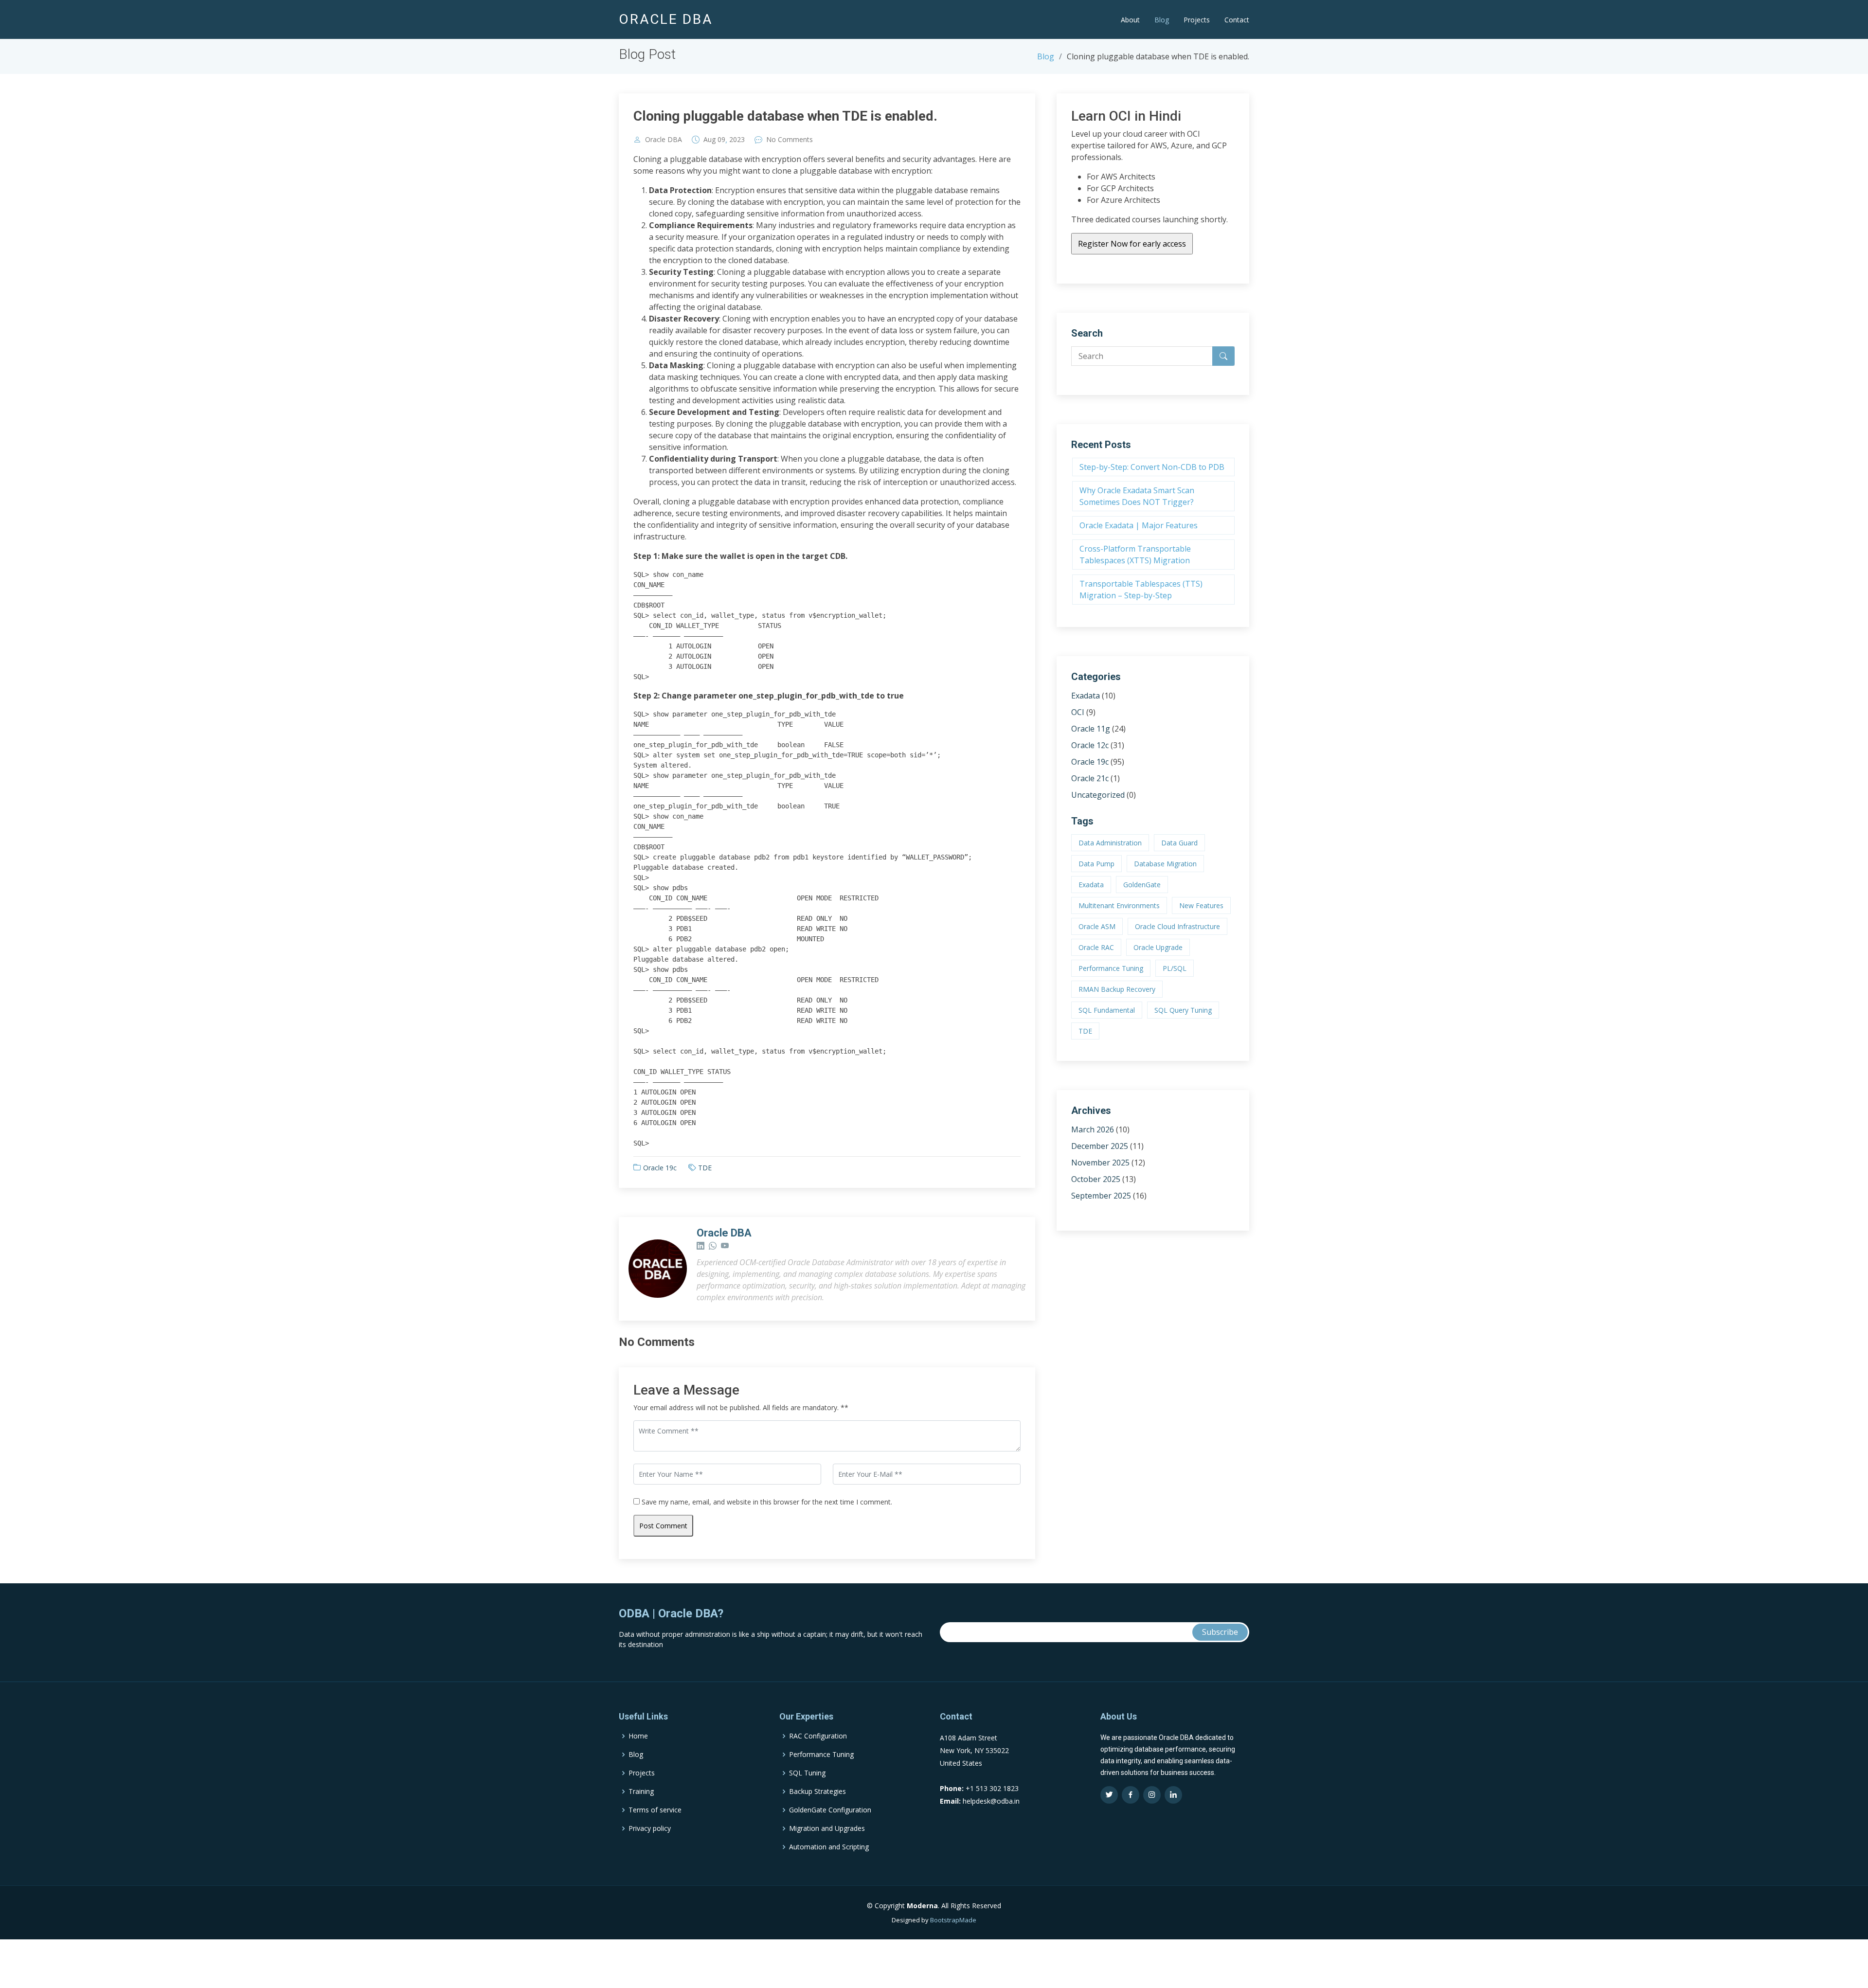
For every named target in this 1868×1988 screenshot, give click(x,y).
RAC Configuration (818, 1736)
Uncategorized (1098, 795)
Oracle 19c (660, 1168)
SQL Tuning (807, 1773)
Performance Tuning (1111, 968)
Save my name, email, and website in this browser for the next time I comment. (767, 1502)
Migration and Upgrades (827, 1828)
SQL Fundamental (1107, 1010)
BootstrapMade (953, 1920)
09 (721, 140)
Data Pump (1096, 864)
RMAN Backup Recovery (1117, 989)
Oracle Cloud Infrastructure (1177, 926)
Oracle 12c (1090, 745)
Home (638, 1736)
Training (641, 1791)
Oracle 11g (1091, 729)
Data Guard (1179, 843)
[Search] (1223, 356)
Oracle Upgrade (1158, 947)
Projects (1197, 20)
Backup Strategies (817, 1791)
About (1130, 20)
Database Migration (1165, 864)
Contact (1237, 20)
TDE (705, 1168)
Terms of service (655, 1810)
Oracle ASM (1097, 926)
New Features (1201, 905)
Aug (709, 140)
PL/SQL (1175, 968)
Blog (1162, 20)
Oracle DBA (664, 140)
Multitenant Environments (1119, 905)
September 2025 (1101, 1196)
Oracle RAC (1096, 947)
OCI (1078, 712)
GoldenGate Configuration (830, 1810)
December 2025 (1100, 1146)
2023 (737, 140)
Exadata (1086, 696)
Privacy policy (650, 1828)
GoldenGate (1142, 885)
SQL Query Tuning (1183, 1010)
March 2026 (1093, 1129)
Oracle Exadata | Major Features (1139, 525)
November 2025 (1100, 1163)
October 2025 (1096, 1179)
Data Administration (1110, 843)
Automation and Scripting (829, 1847)
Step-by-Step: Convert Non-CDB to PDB (1152, 467)
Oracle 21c (1090, 778)
